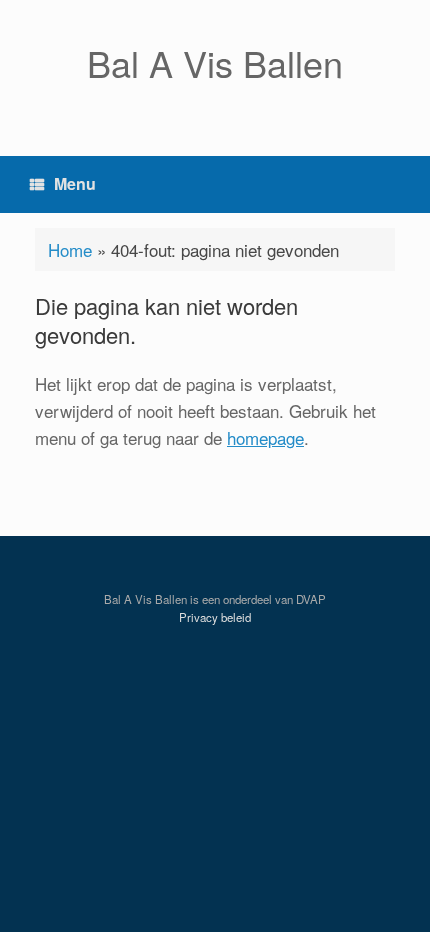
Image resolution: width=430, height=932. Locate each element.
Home (70, 249)
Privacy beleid (215, 617)
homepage (265, 437)
